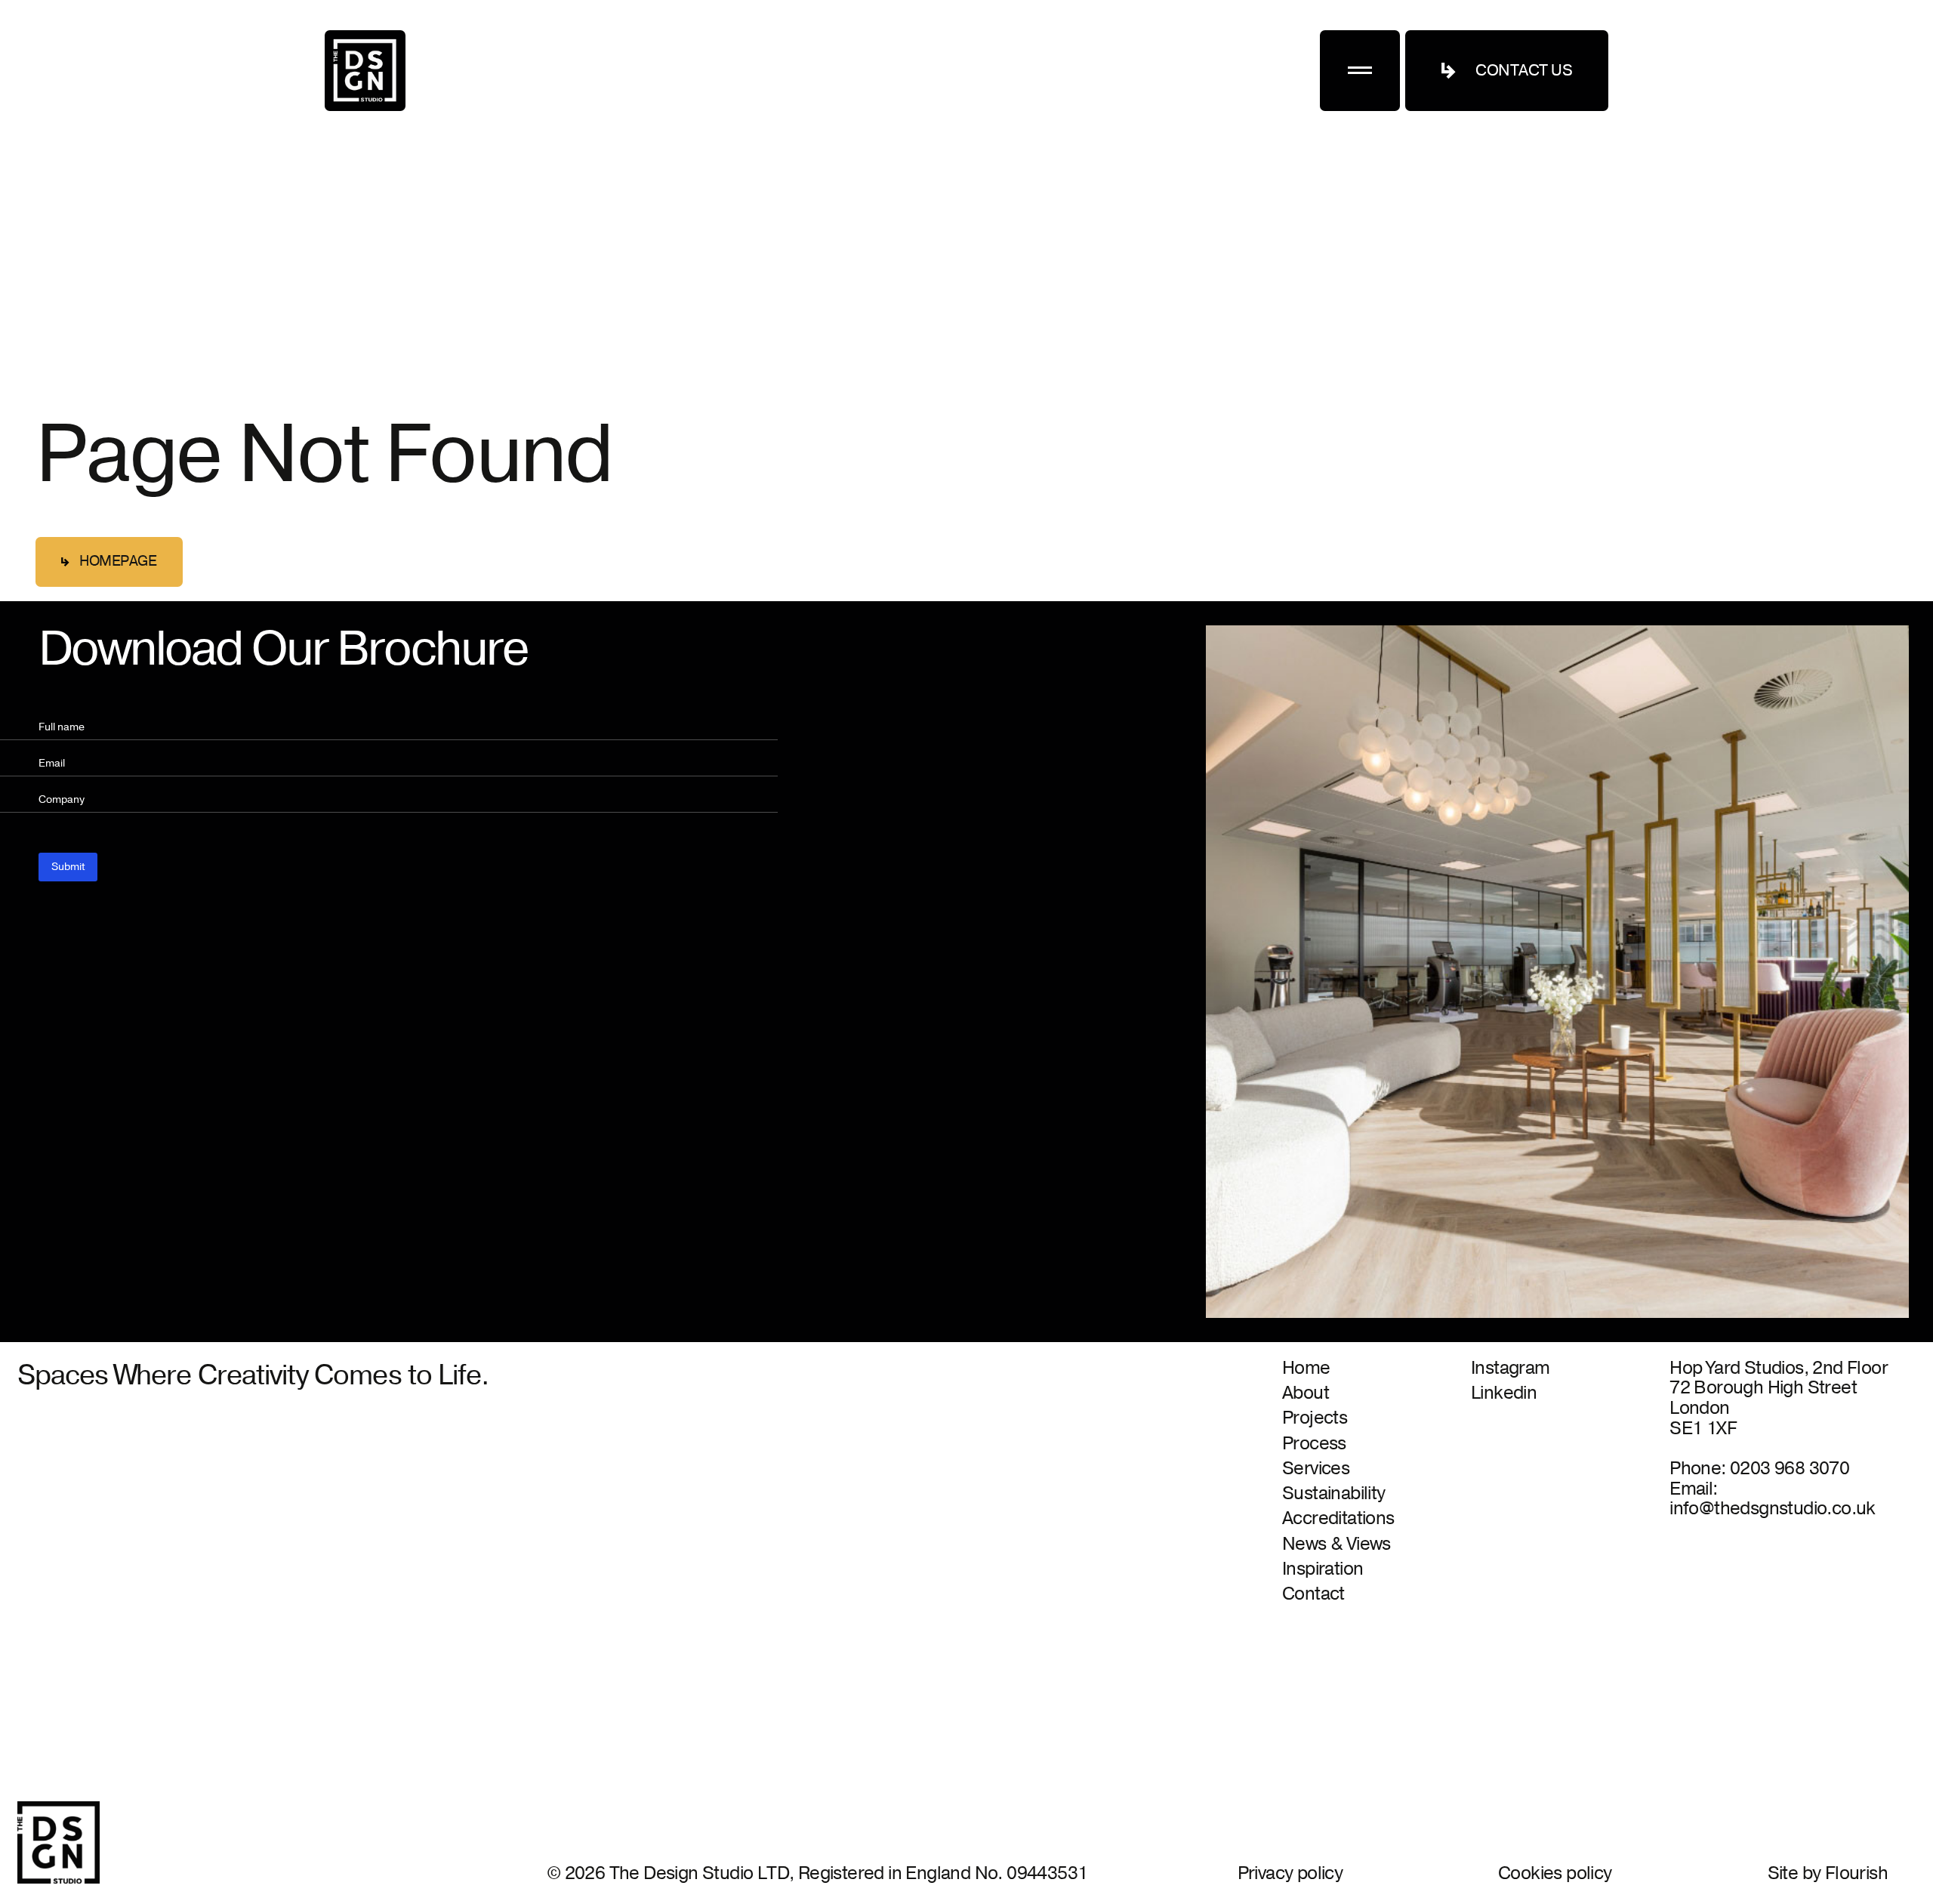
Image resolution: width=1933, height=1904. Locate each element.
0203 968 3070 (1790, 1469)
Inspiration (1323, 1570)
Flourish (1856, 1873)
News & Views (1336, 1545)
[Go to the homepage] (365, 71)
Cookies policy (1555, 1873)
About (1306, 1394)
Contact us (1524, 71)
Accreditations (1338, 1519)
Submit (68, 867)
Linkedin (1504, 1394)
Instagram (1511, 1369)
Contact (1313, 1595)
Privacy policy (1290, 1873)
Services (1316, 1469)
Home (1306, 1369)
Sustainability (1334, 1494)
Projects (1315, 1419)
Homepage (118, 561)
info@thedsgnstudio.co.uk (1773, 1509)
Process (1314, 1444)
